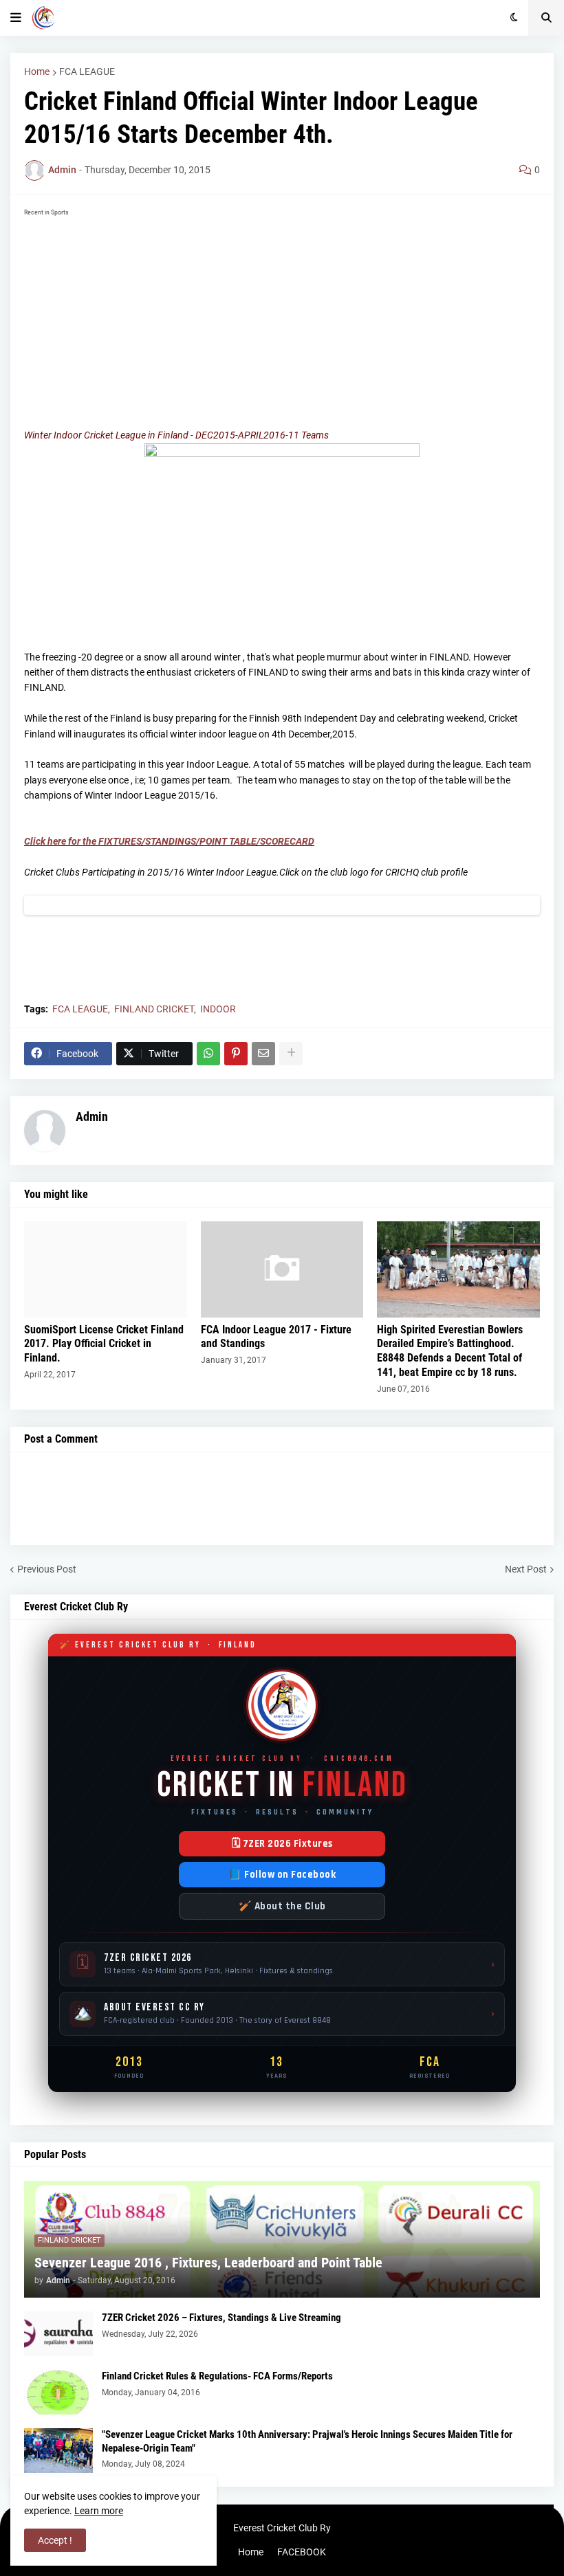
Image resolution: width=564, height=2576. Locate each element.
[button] (16, 18)
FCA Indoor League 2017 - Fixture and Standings (276, 1337)
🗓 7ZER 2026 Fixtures (282, 1844)
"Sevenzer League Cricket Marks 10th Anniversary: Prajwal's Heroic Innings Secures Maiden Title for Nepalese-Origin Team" (307, 2441)
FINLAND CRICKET (154, 1009)
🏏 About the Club (282, 1906)
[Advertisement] (282, 318)
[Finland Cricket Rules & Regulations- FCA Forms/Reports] (58, 2392)
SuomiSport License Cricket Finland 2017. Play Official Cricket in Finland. (104, 1344)
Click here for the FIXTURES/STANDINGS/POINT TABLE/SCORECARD (169, 841)
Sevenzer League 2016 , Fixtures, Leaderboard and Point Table (208, 2263)
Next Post (526, 1569)
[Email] (263, 1054)
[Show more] (291, 1054)
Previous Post (47, 1569)
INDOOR (218, 1009)
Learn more (99, 2511)
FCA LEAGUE (87, 71)
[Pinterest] (236, 1054)
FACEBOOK (302, 2552)
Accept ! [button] (55, 2540)
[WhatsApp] (208, 1054)
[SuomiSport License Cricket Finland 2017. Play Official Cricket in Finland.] (106, 1269)
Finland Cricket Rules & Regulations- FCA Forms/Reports (217, 2376)
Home (37, 71)
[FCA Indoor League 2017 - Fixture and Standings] (282, 1269)
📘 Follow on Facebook (282, 1875)
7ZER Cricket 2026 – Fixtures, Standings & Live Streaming (221, 2318)
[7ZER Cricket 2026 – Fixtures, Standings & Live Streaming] (58, 2334)
